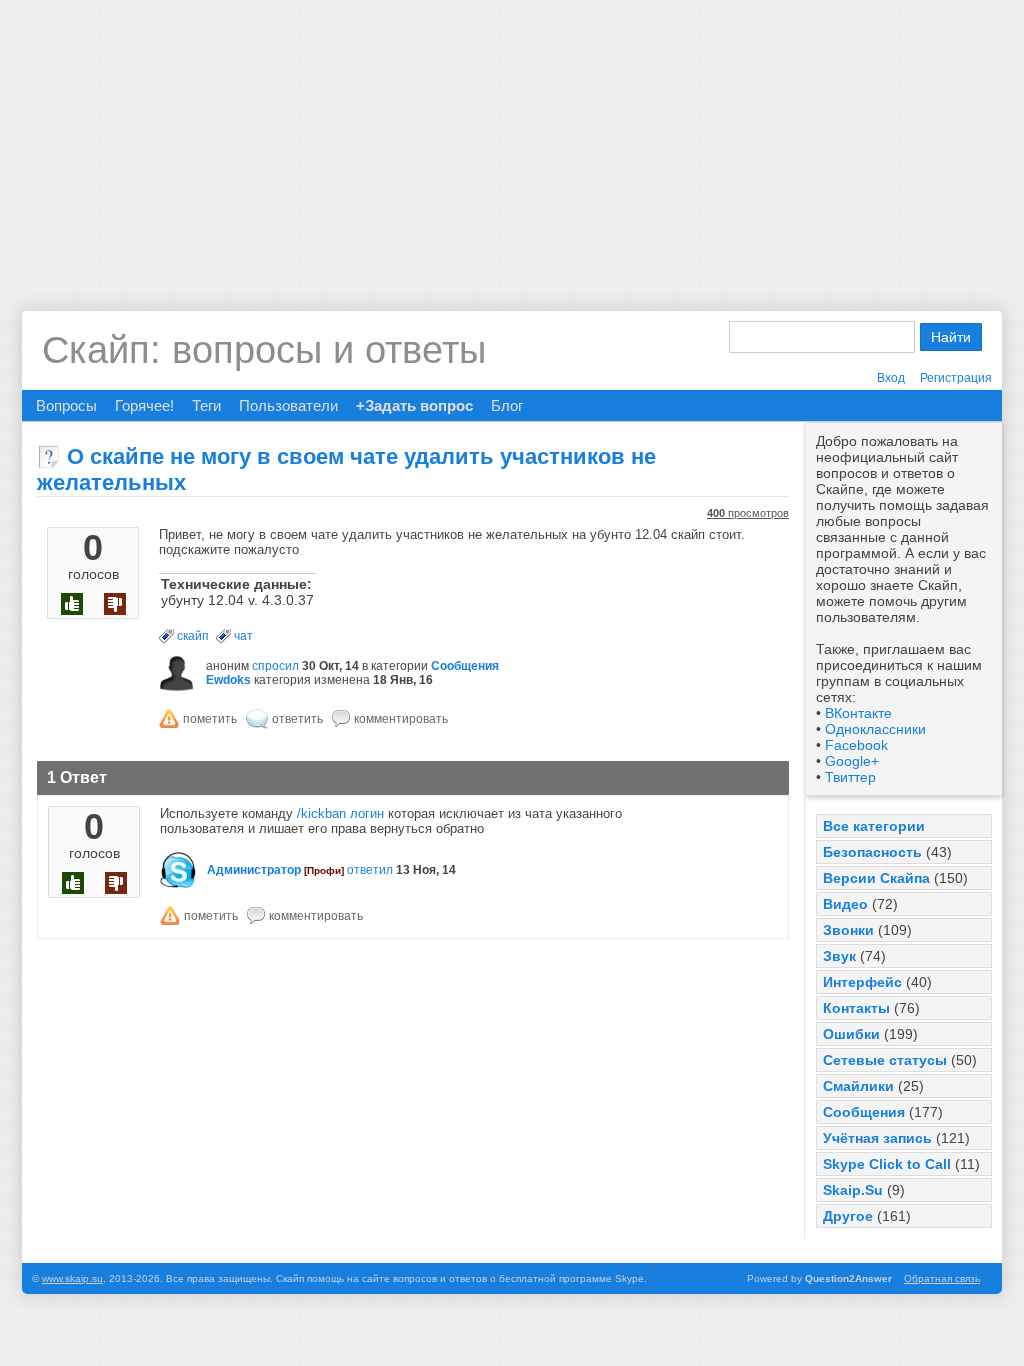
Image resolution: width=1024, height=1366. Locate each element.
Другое (848, 1216)
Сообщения (864, 1112)
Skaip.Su (853, 1190)
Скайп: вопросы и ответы (264, 350)
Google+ (852, 761)
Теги (206, 405)
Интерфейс (862, 982)
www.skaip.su (72, 1278)
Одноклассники (875, 729)
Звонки (848, 930)
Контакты (856, 1008)
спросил (275, 666)
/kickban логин (340, 813)
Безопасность (872, 852)
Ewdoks (228, 680)
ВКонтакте (858, 713)
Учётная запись (877, 1138)
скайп (193, 636)
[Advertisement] (512, 140)
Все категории (874, 826)
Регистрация (956, 378)
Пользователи (288, 405)
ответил (370, 870)
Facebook (856, 745)
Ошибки (851, 1034)
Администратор (254, 870)
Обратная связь (942, 1278)
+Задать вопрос (414, 405)
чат (243, 636)
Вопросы (66, 405)
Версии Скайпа (876, 878)
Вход (891, 378)
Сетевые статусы (885, 1060)
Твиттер (850, 777)
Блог (507, 405)
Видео (845, 904)
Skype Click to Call (887, 1164)
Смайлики (858, 1086)
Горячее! (144, 405)
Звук (839, 956)
